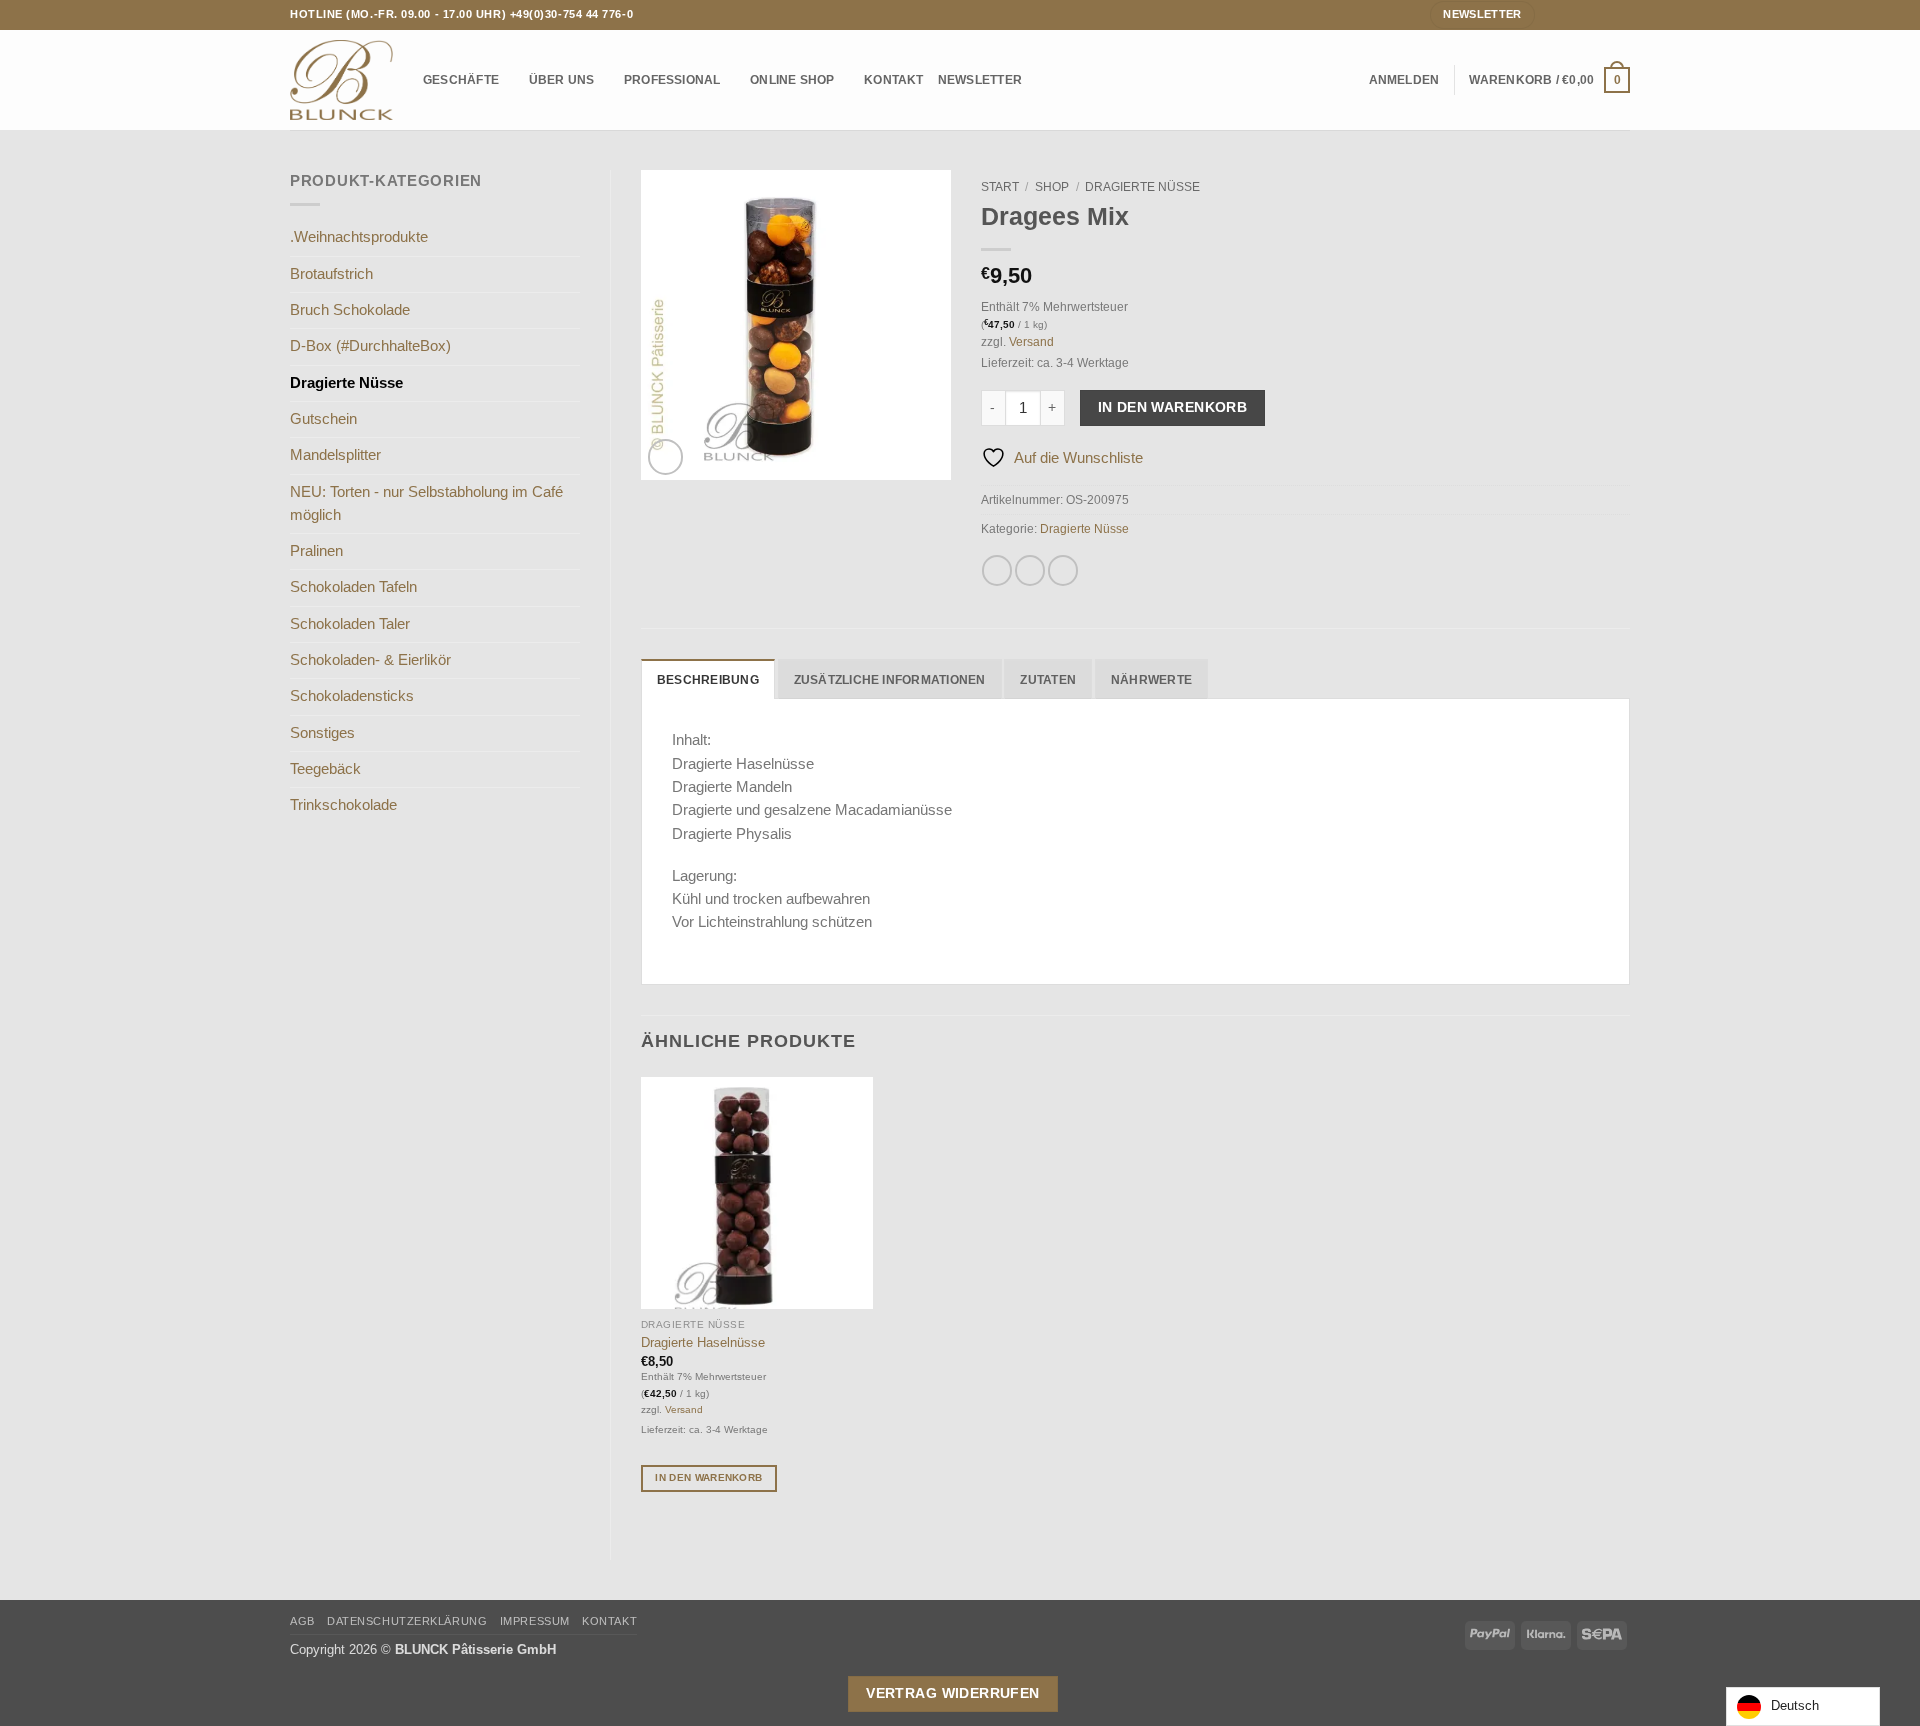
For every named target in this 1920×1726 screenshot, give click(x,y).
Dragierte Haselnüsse (703, 1342)
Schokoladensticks (352, 696)
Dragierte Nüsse (346, 383)
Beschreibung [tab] (708, 679)
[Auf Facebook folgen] (1551, 14)
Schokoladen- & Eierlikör (370, 660)
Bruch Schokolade (350, 310)
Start (1000, 187)
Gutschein (323, 419)
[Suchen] (1348, 80)
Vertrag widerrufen (953, 1693)
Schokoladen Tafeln (353, 587)
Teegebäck (325, 769)
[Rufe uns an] (1603, 14)
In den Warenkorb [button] (708, 1477)
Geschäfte (461, 79)
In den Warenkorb (1173, 407)
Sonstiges (322, 733)
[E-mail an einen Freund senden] (1063, 570)
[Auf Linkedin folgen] (1621, 14)
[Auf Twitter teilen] (1030, 570)
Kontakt (894, 79)
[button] (1404, 80)
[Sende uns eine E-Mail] (1586, 14)
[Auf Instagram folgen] (1569, 14)
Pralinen (316, 551)
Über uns (562, 79)
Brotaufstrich (331, 274)
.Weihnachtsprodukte (359, 237)
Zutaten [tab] (1048, 679)
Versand (1031, 341)
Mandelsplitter (335, 455)
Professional (672, 79)
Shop (1052, 187)
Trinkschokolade (343, 805)
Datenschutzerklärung (407, 1621)
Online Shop (792, 79)
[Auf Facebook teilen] (997, 570)
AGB (302, 1621)
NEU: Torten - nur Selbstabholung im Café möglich (426, 503)
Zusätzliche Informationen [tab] (890, 679)
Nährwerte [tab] (1151, 679)
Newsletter (980, 79)
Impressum (535, 1621)
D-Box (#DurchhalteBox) (370, 346)
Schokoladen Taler (350, 624)
